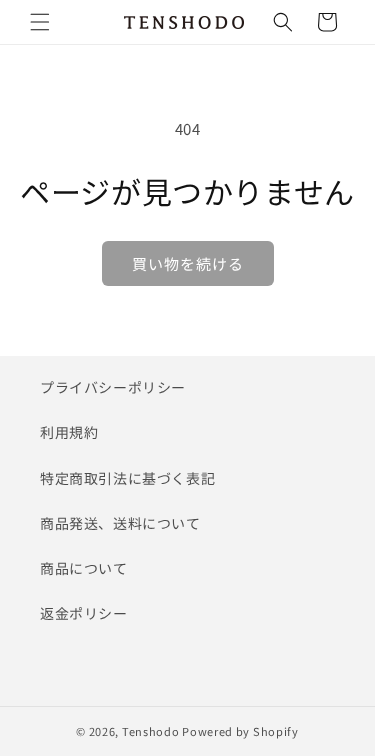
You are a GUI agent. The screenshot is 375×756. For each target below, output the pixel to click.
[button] (40, 22)
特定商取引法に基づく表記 (127, 478)
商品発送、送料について (120, 523)
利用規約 (69, 432)
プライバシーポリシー (113, 387)
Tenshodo (151, 731)
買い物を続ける (188, 263)
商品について (84, 568)
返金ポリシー (84, 613)
